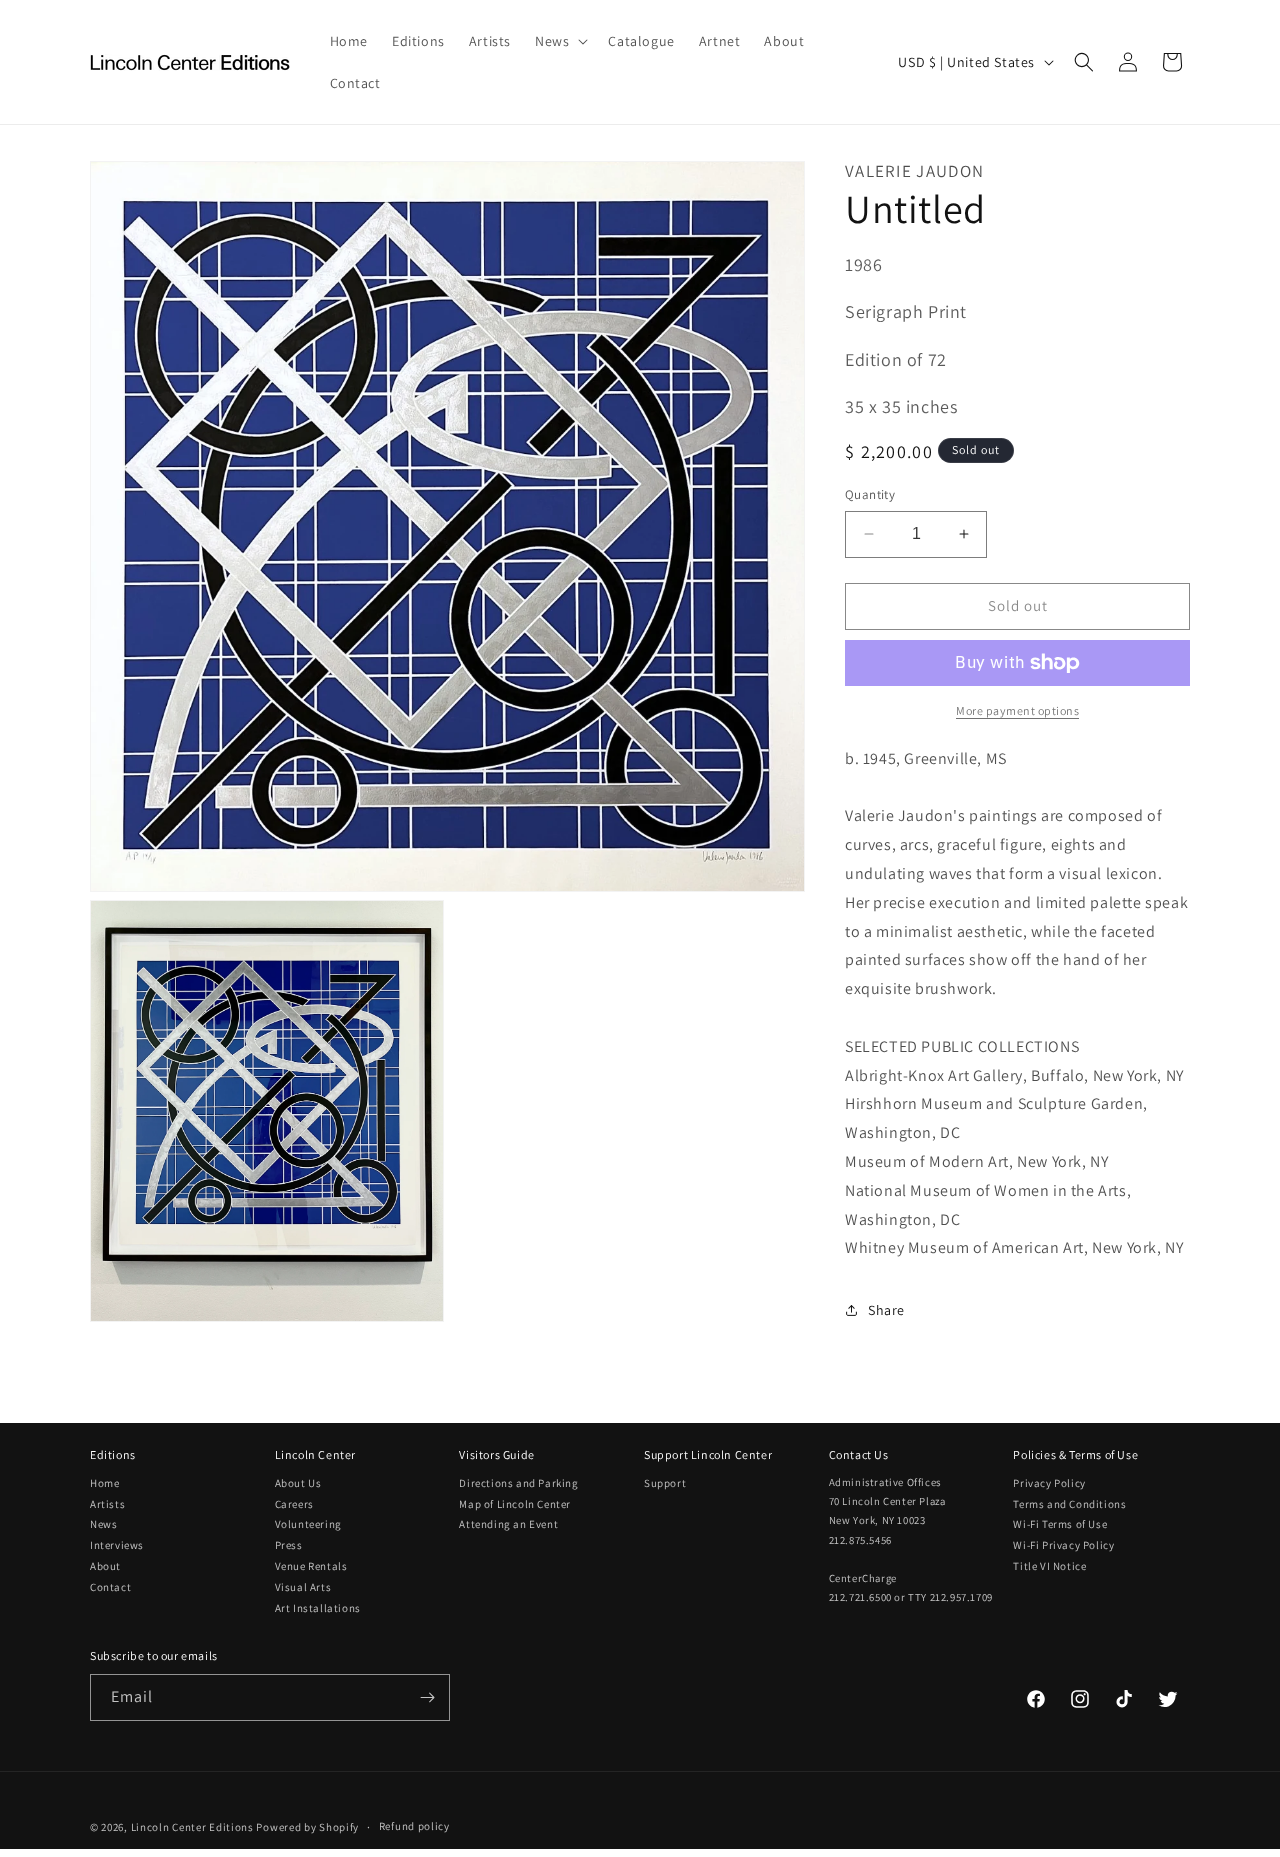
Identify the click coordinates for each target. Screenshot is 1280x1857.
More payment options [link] (1017, 710)
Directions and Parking (518, 1483)
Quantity (870, 494)
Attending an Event (508, 1524)
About (105, 1566)
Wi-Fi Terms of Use (1060, 1524)
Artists (107, 1504)
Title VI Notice (1049, 1566)
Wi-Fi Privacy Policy (1063, 1545)
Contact (110, 1587)
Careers (294, 1504)
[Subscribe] (427, 1697)
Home (104, 1483)
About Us (298, 1483)
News (103, 1524)
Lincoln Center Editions (192, 1827)
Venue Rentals (311, 1566)
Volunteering (308, 1524)
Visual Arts (303, 1587)
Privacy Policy (1049, 1483)
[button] (559, 41)
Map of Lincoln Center (515, 1504)
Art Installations (318, 1608)
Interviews (117, 1545)
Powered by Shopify (307, 1827)
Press (289, 1545)
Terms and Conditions (1069, 1504)
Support (665, 1483)
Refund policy (414, 1826)
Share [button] (886, 1310)
